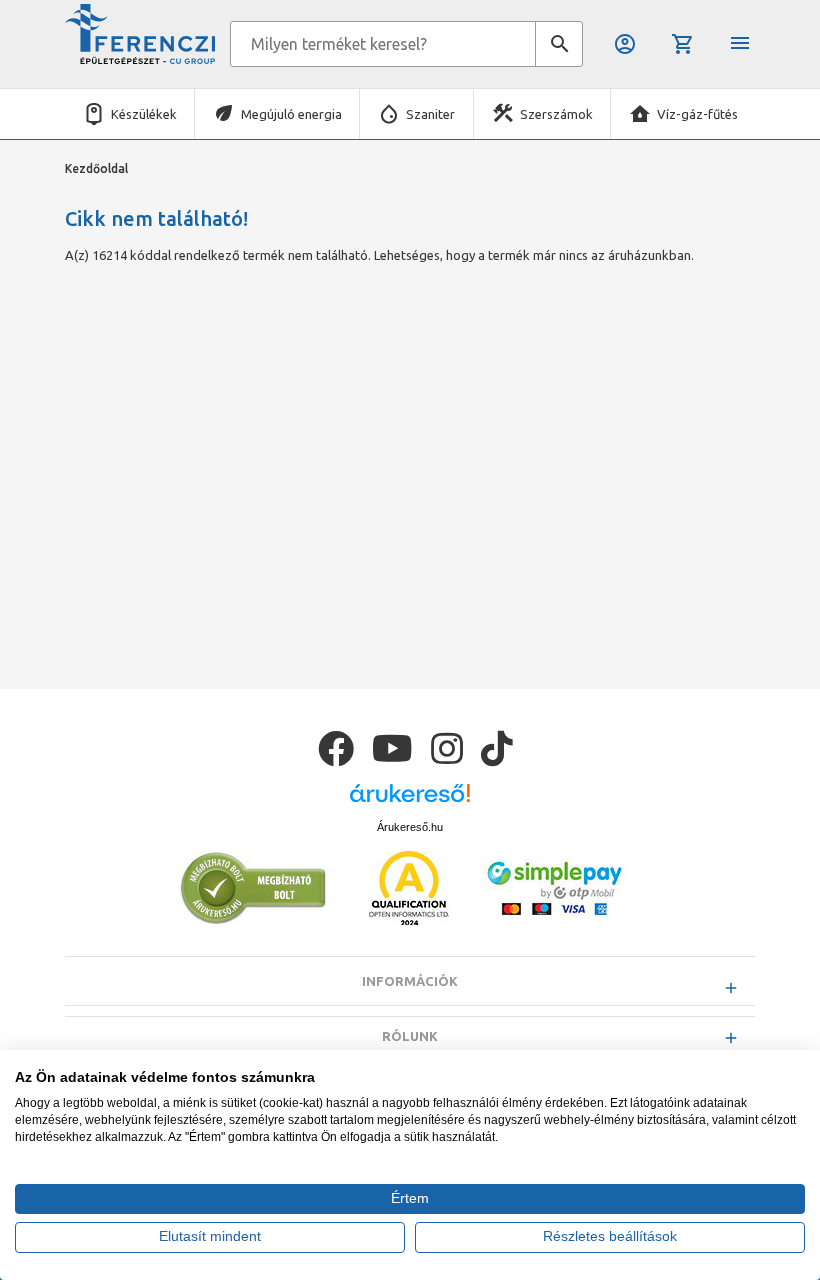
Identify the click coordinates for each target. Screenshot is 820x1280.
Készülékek (144, 114)
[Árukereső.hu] (410, 800)
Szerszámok (556, 114)
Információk (410, 981)
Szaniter (430, 114)
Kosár (684, 44)
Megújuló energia (291, 114)
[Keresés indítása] (559, 44)
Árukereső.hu (410, 827)
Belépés (626, 44)
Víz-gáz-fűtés (697, 114)
